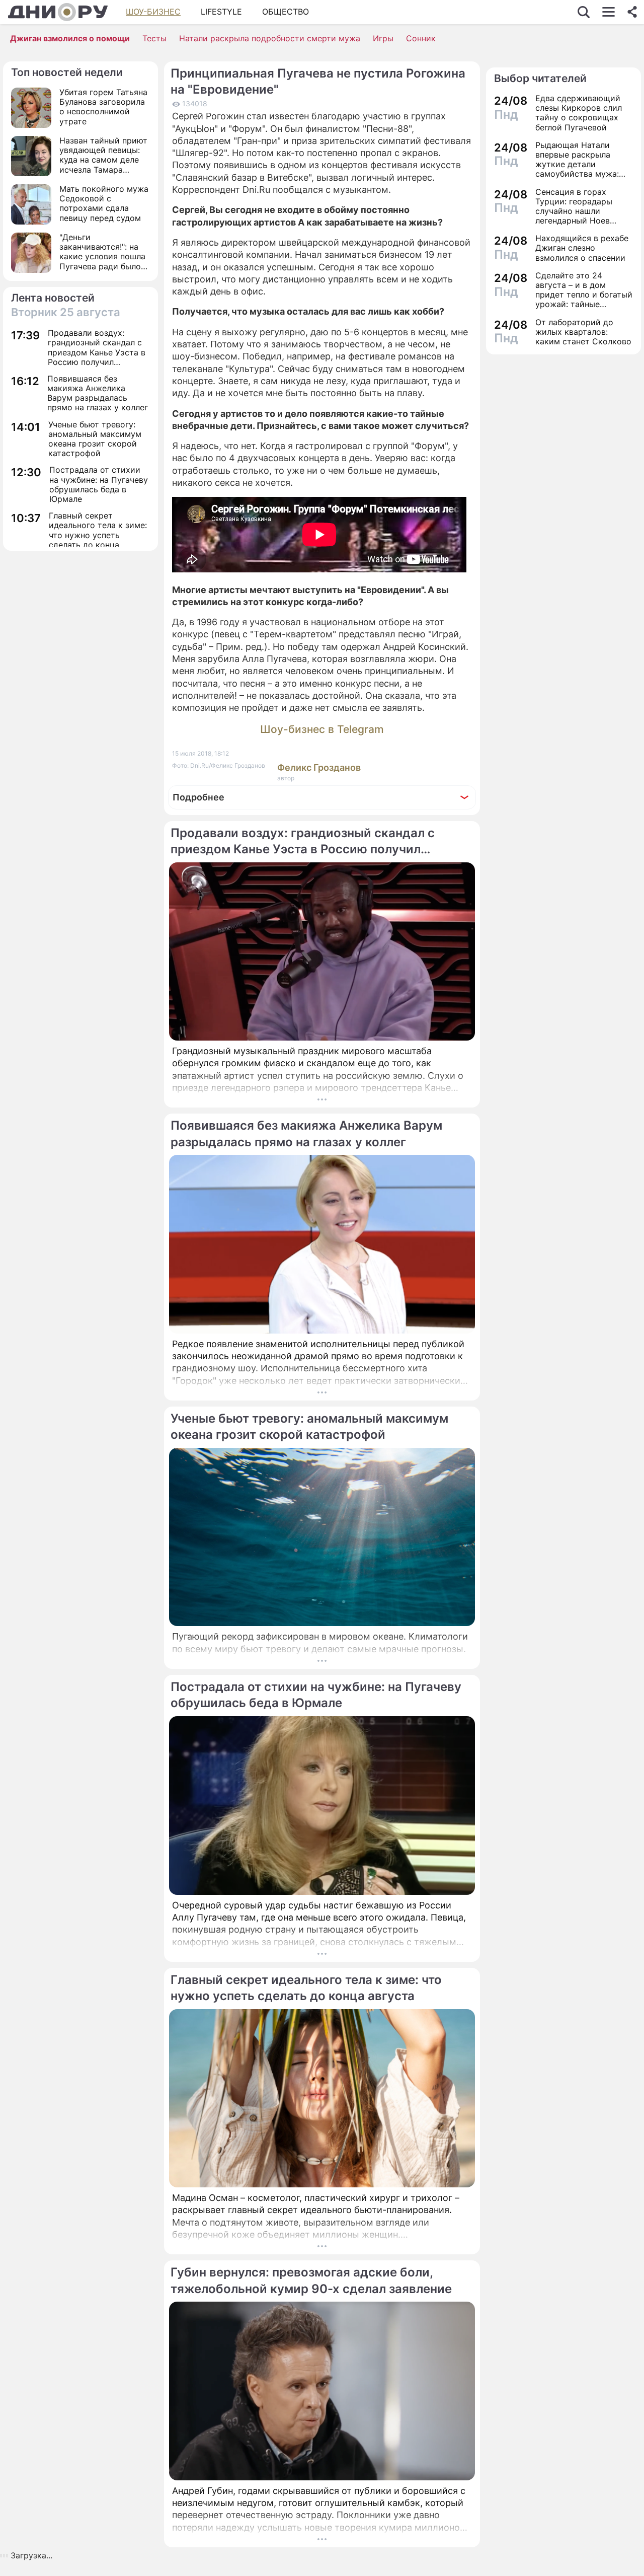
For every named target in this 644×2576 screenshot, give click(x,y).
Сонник (421, 38)
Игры (383, 38)
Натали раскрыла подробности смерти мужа (270, 38)
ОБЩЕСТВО (286, 12)
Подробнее (198, 797)
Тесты (154, 38)
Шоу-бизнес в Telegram (322, 729)
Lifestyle (221, 12)
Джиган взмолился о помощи (70, 38)
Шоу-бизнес (153, 12)
